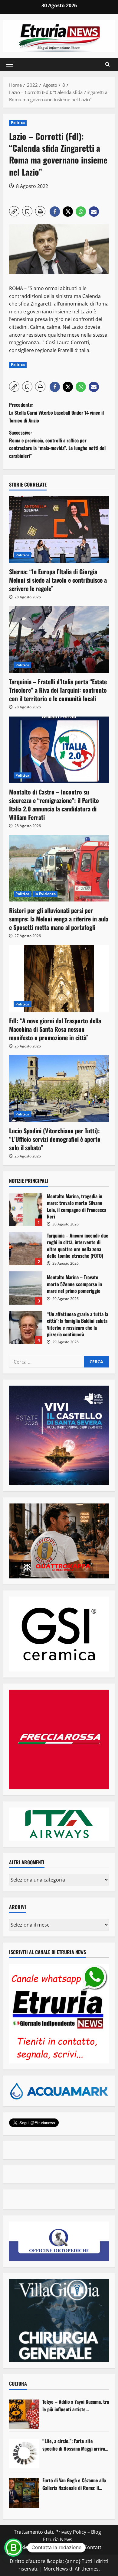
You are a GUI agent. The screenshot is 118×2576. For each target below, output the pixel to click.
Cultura (18, 2383)
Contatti (93, 2547)
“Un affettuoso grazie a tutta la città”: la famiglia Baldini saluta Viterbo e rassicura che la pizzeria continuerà (26, 1327)
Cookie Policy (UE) (33, 2547)
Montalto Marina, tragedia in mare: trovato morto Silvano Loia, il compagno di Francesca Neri (26, 1209)
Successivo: (57, 444)
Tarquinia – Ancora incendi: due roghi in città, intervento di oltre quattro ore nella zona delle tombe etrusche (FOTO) (26, 1249)
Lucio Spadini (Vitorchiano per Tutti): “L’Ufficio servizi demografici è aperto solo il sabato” (55, 1139)
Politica (18, 123)
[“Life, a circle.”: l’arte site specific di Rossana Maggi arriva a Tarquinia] (24, 2454)
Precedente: (56, 412)
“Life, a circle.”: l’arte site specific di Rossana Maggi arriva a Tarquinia (75, 2445)
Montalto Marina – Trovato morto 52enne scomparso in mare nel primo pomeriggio (26, 1288)
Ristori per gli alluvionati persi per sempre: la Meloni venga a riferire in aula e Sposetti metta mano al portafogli (59, 919)
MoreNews (56, 2569)
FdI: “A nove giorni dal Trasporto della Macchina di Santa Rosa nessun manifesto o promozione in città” (55, 1029)
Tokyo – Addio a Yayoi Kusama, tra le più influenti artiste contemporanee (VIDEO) (76, 2406)
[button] (10, 64)
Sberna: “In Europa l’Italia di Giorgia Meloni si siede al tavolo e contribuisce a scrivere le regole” (58, 580)
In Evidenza (45, 894)
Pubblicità (69, 2547)
